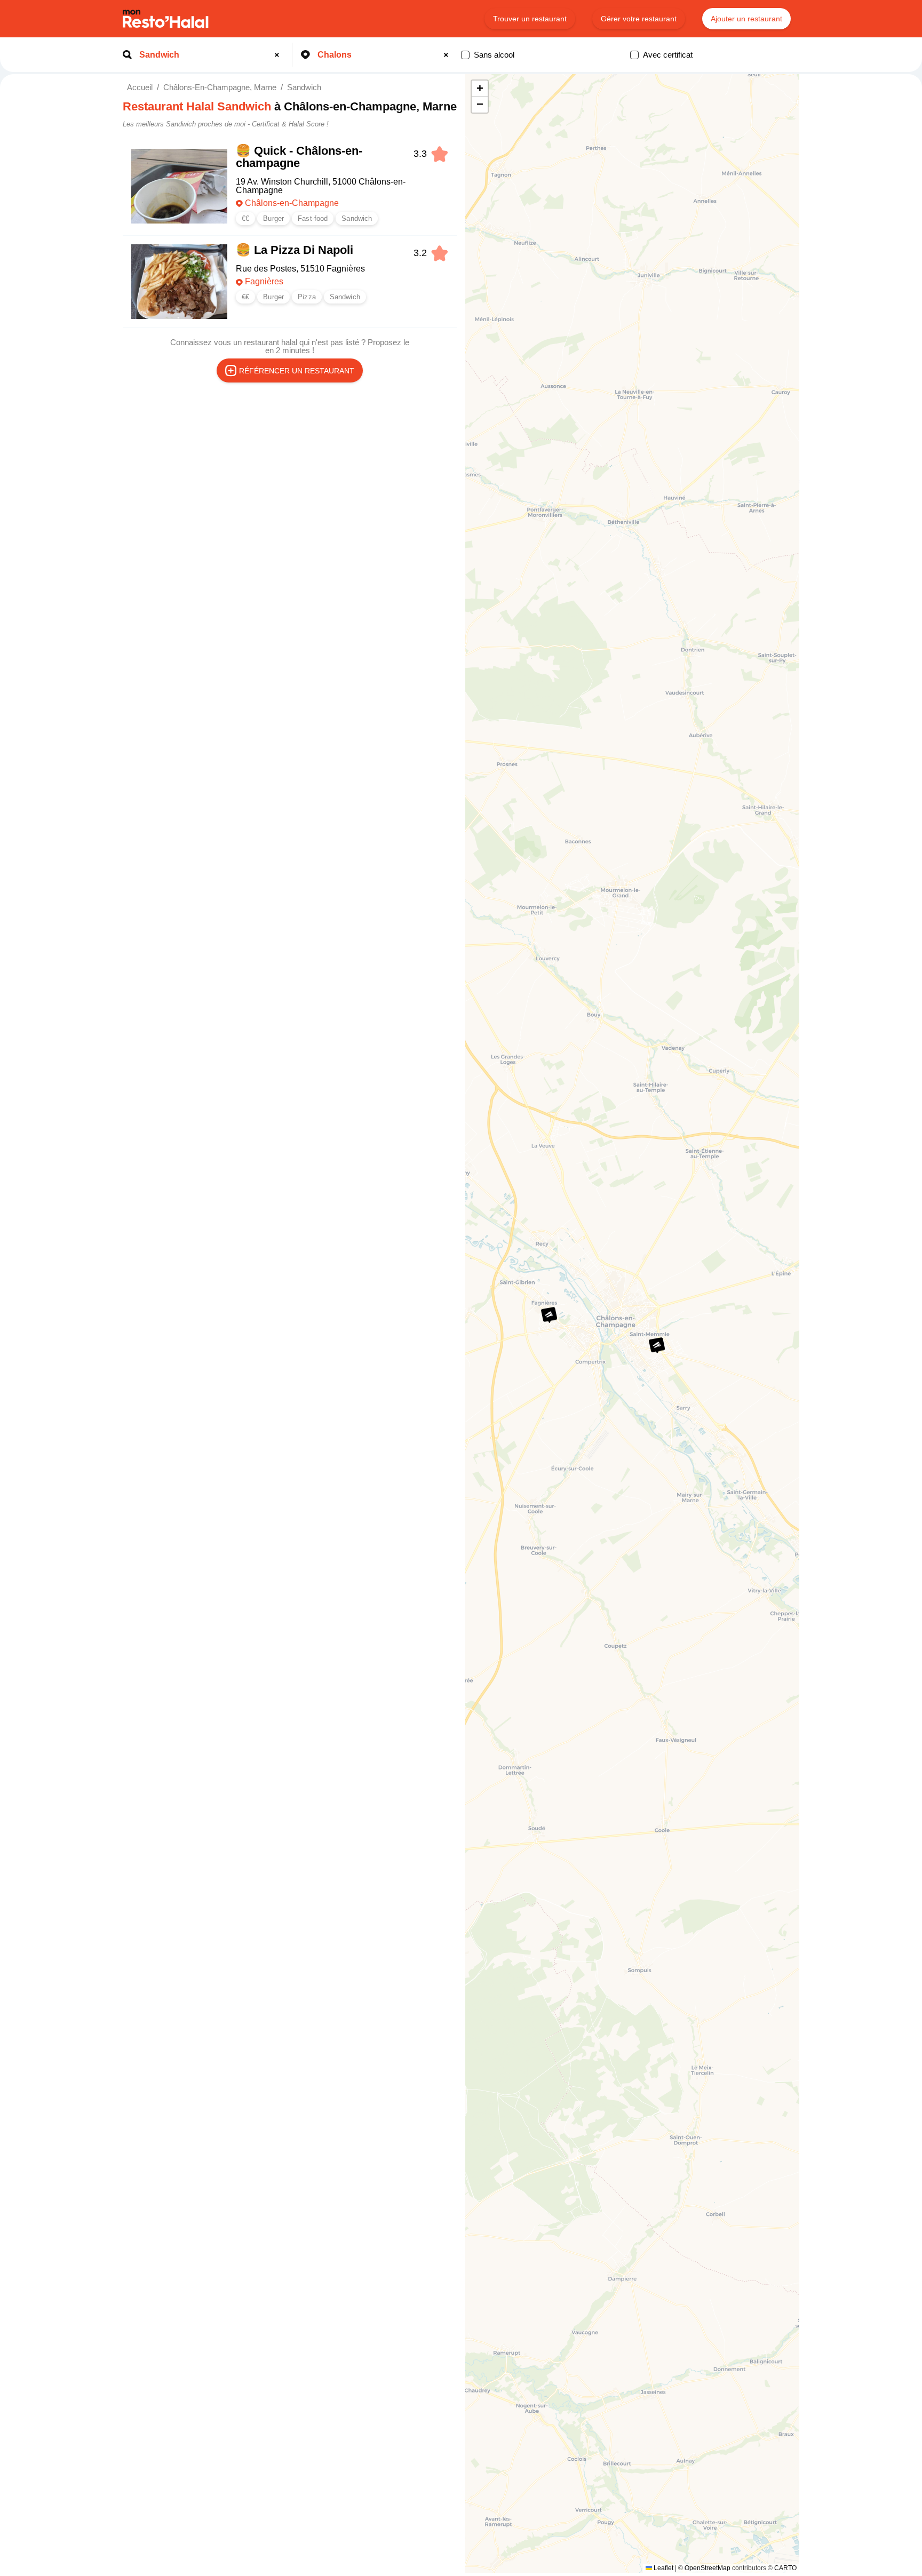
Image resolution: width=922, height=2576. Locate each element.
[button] (657, 1345)
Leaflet (663, 2568)
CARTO (785, 2568)
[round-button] (279, 55)
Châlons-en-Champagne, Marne (220, 87)
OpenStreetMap (708, 2568)
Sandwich (304, 87)
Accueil (140, 87)
